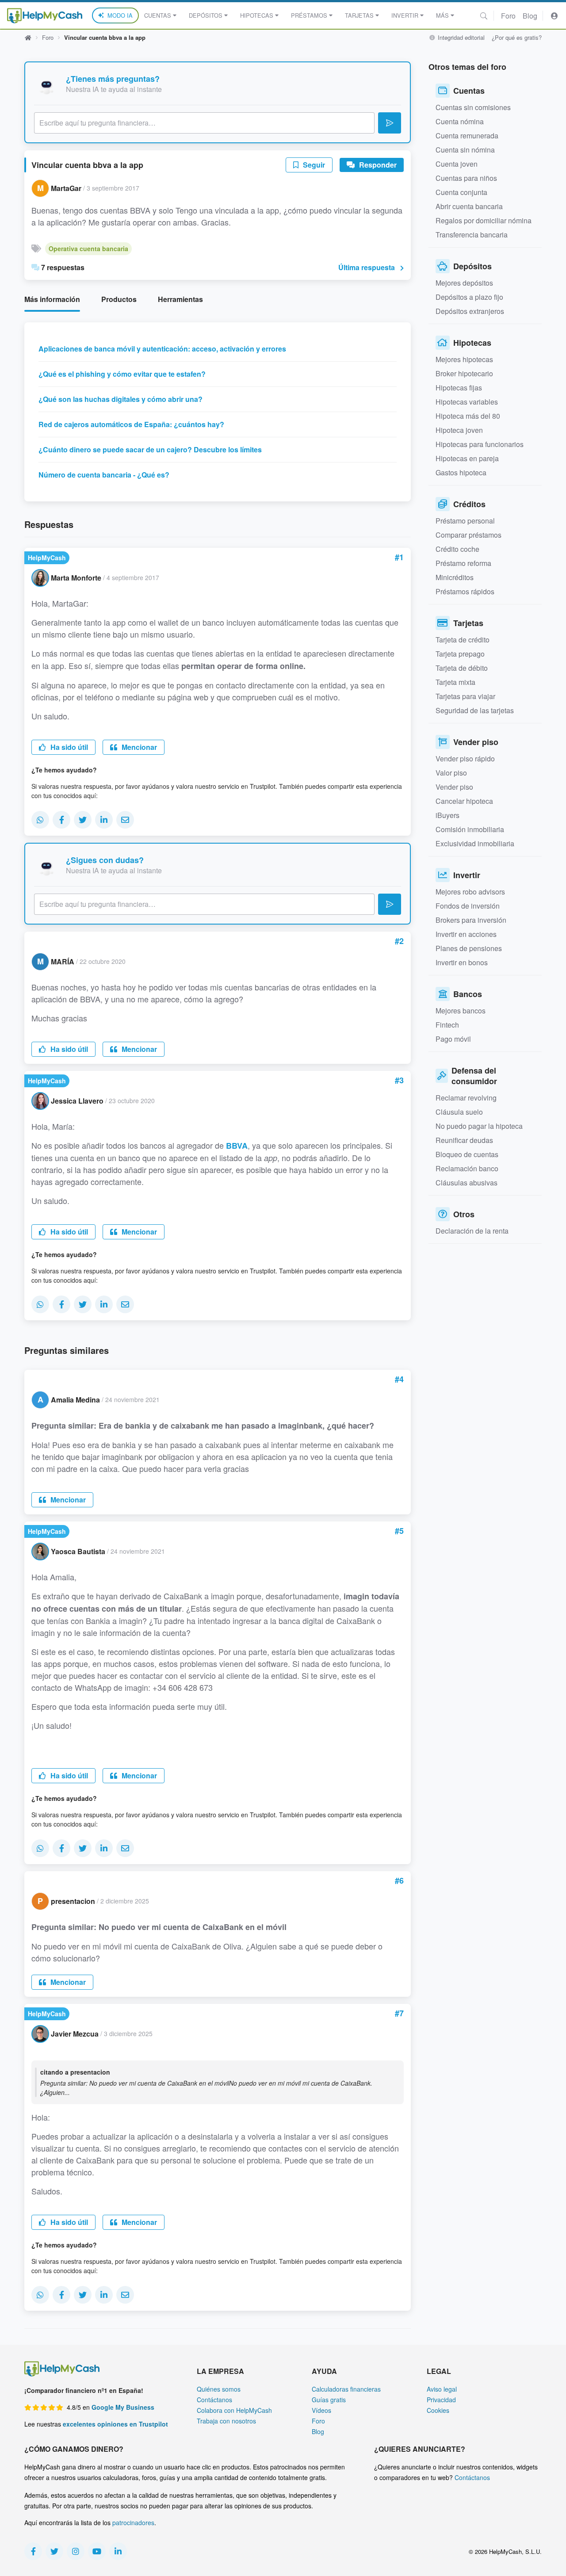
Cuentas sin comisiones (473, 107)
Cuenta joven (457, 164)
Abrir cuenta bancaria (469, 206)
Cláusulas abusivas (467, 1183)
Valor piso (451, 773)
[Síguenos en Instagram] (76, 2551)
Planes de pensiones (469, 948)
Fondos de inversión (468, 906)
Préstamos (309, 15)
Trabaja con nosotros (226, 2421)
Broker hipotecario (464, 373)
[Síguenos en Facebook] (33, 2551)
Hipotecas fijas (459, 388)
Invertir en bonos (462, 962)
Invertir (405, 15)
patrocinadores (133, 2522)
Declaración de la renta (472, 1231)
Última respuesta (367, 267)
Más (442, 15)
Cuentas (158, 15)
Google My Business (123, 2407)
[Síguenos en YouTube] (97, 2551)
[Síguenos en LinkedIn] (118, 2551)
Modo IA (120, 15)
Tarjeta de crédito (463, 640)
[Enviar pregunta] (390, 123)
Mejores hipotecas (464, 359)
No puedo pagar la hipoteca (479, 1126)
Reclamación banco (467, 1168)
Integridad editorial (460, 37)
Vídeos (321, 2410)
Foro (508, 16)
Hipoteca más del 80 (468, 416)
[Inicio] (45, 16)
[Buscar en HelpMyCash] (484, 16)
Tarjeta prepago (460, 654)
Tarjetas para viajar (465, 696)
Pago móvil (453, 1039)
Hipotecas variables (467, 402)
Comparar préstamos (468, 535)
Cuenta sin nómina (465, 150)
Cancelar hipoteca (464, 801)
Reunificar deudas (464, 1140)
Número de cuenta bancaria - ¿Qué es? (104, 475)
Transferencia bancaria (472, 235)
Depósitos (206, 15)
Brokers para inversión (471, 920)
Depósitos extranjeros (470, 311)
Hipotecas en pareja (467, 458)
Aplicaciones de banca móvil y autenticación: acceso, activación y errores (162, 349)
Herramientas (180, 299)
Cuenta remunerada (467, 136)
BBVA (237, 1146)
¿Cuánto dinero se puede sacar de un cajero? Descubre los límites (150, 449)
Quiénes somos (219, 2389)
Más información (52, 299)
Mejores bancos (461, 1011)
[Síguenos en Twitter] (54, 2551)
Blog (530, 16)
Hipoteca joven (459, 430)
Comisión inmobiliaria (470, 829)
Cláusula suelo (459, 1112)
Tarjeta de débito (462, 668)
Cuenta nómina (460, 121)
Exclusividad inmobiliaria (475, 843)
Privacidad (441, 2400)
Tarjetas (359, 15)
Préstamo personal (465, 521)
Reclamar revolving (466, 1098)
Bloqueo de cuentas (467, 1154)
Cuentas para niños (466, 178)
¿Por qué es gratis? (517, 37)
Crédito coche (457, 549)
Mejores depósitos (464, 283)
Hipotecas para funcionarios (480, 444)
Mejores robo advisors (470, 892)
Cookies (438, 2410)
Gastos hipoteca (461, 472)
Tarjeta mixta (455, 682)
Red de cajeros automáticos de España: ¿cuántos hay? (131, 424)
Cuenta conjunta (461, 192)
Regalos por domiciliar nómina (484, 220)
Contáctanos (214, 2400)
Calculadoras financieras (346, 2389)
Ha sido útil (68, 747)
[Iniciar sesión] (555, 16)
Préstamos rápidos (465, 591)
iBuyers (447, 815)
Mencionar (138, 747)
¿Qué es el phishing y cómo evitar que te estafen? (122, 374)
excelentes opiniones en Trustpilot (115, 2424)
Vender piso (454, 787)
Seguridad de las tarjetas (475, 710)
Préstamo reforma (463, 563)
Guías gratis (329, 2400)
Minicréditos (455, 577)
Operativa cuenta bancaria (88, 248)
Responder (377, 165)
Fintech (447, 1025)
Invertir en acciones (466, 934)
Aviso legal (442, 2389)
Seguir (313, 165)
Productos (119, 299)
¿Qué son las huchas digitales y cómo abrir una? (120, 399)
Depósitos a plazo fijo (469, 297)
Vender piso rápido (465, 759)
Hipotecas (257, 15)
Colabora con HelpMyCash (234, 2410)
